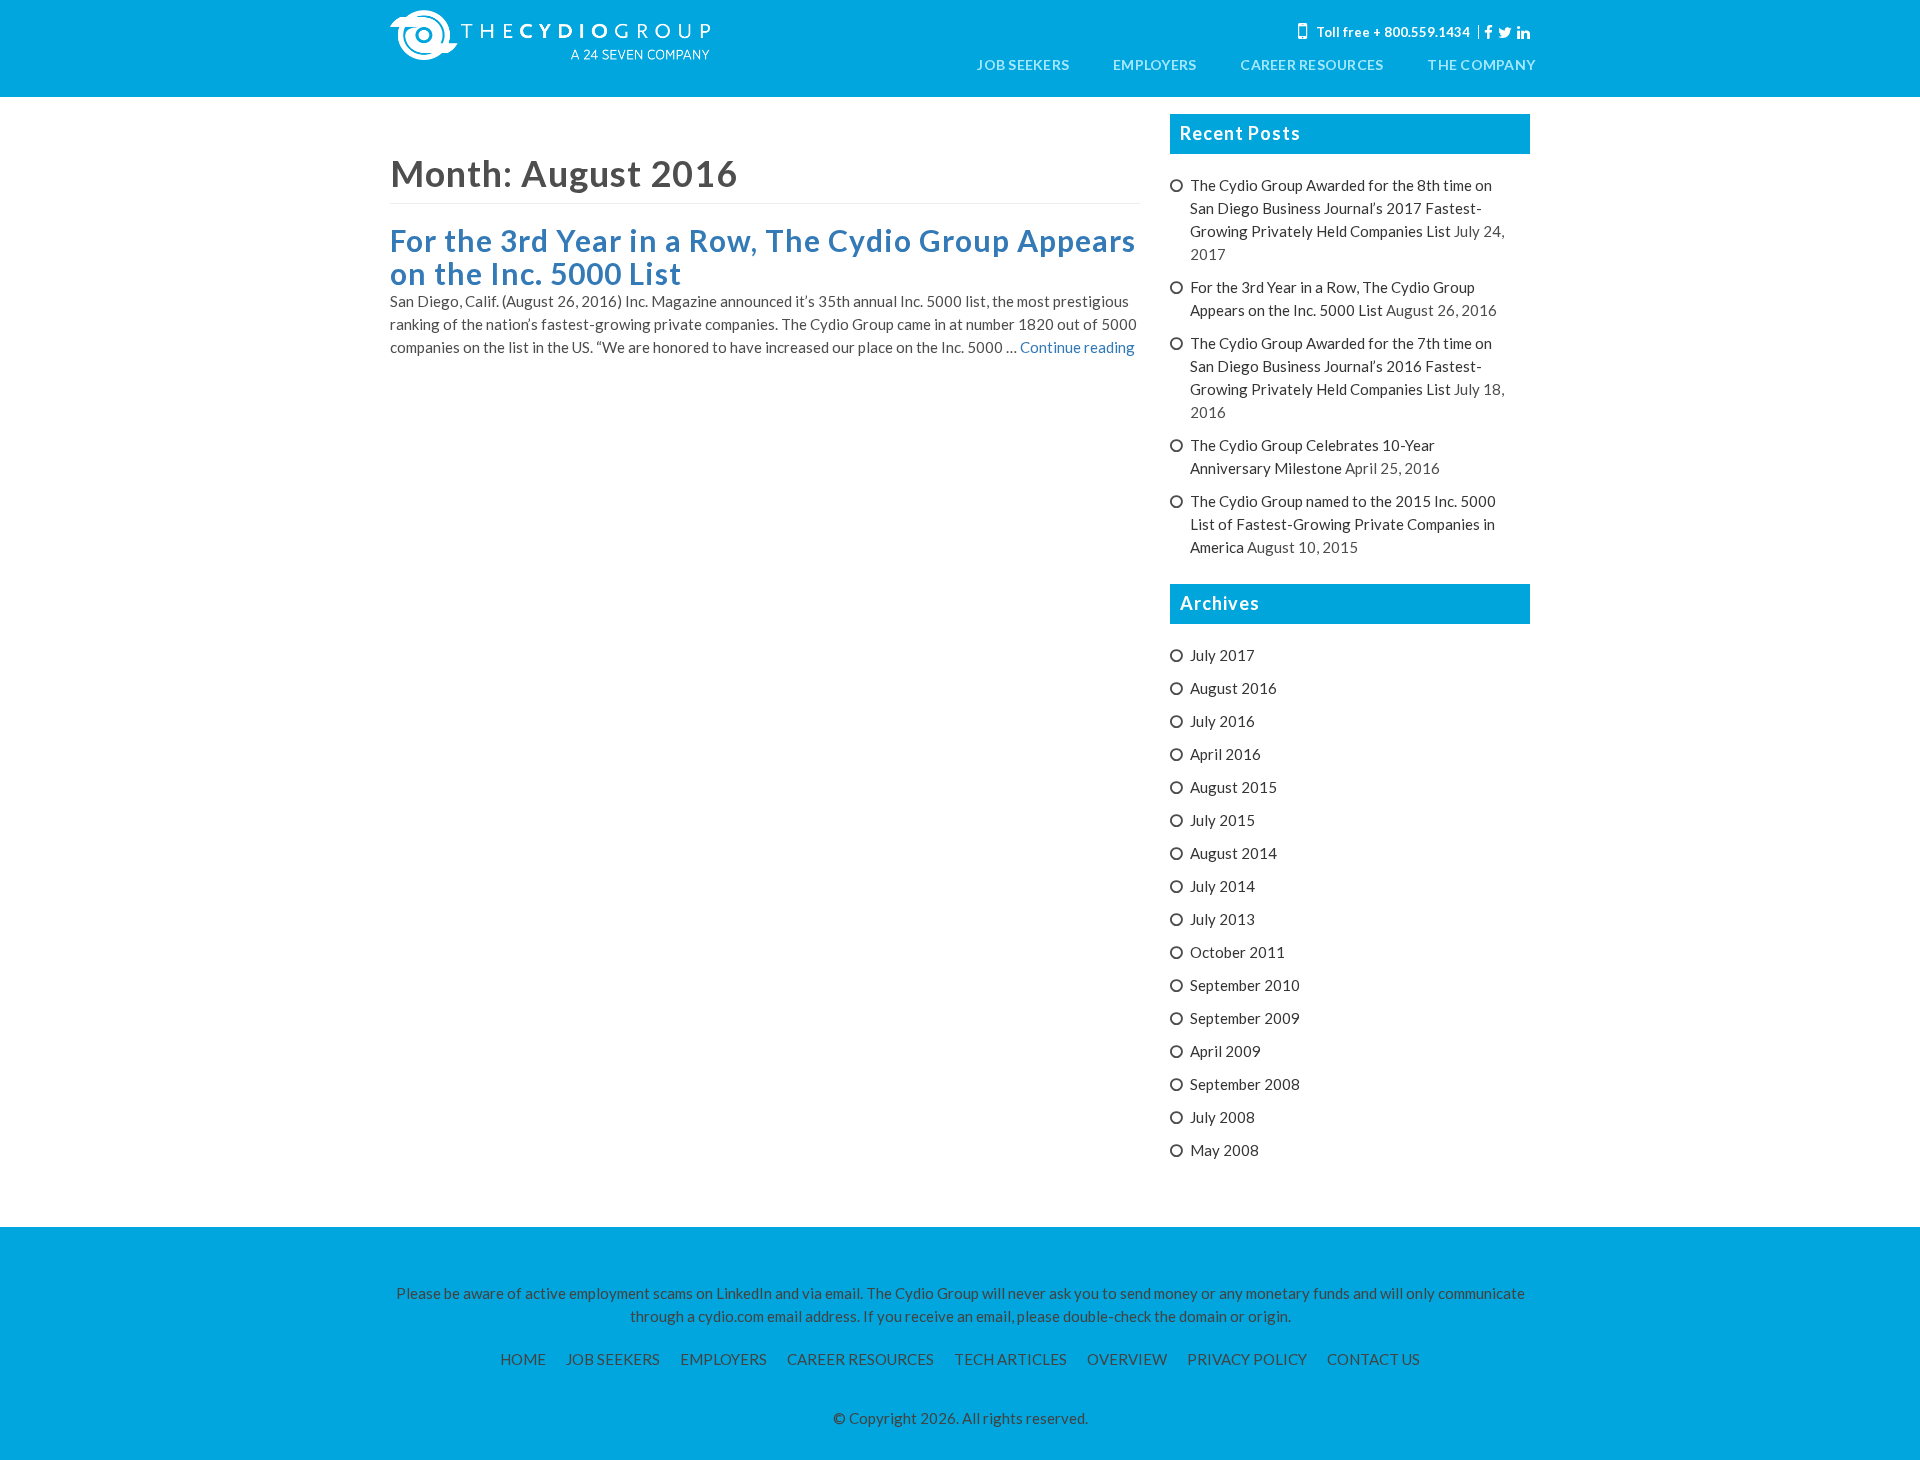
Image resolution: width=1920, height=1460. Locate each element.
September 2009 (1245, 1018)
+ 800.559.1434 (1421, 32)
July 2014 (1222, 886)
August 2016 (1233, 688)
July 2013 (1222, 919)
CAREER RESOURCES (1311, 64)
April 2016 (1225, 754)
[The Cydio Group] (550, 35)
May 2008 (1224, 1150)
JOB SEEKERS (1023, 64)
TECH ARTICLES (1010, 1359)
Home (523, 1359)
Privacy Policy (1247, 1359)
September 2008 (1245, 1084)
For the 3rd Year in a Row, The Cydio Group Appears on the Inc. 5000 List (763, 256)
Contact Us (1373, 1359)
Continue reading (1077, 347)
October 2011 (1237, 952)
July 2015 (1222, 820)
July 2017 (1222, 655)
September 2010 (1245, 985)
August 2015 (1233, 787)
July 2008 (1222, 1117)
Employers (1154, 64)
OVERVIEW (1127, 1359)
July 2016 (1222, 721)
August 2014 (1233, 853)
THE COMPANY (1481, 64)
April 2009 (1225, 1051)
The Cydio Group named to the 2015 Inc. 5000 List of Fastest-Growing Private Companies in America (1343, 524)
